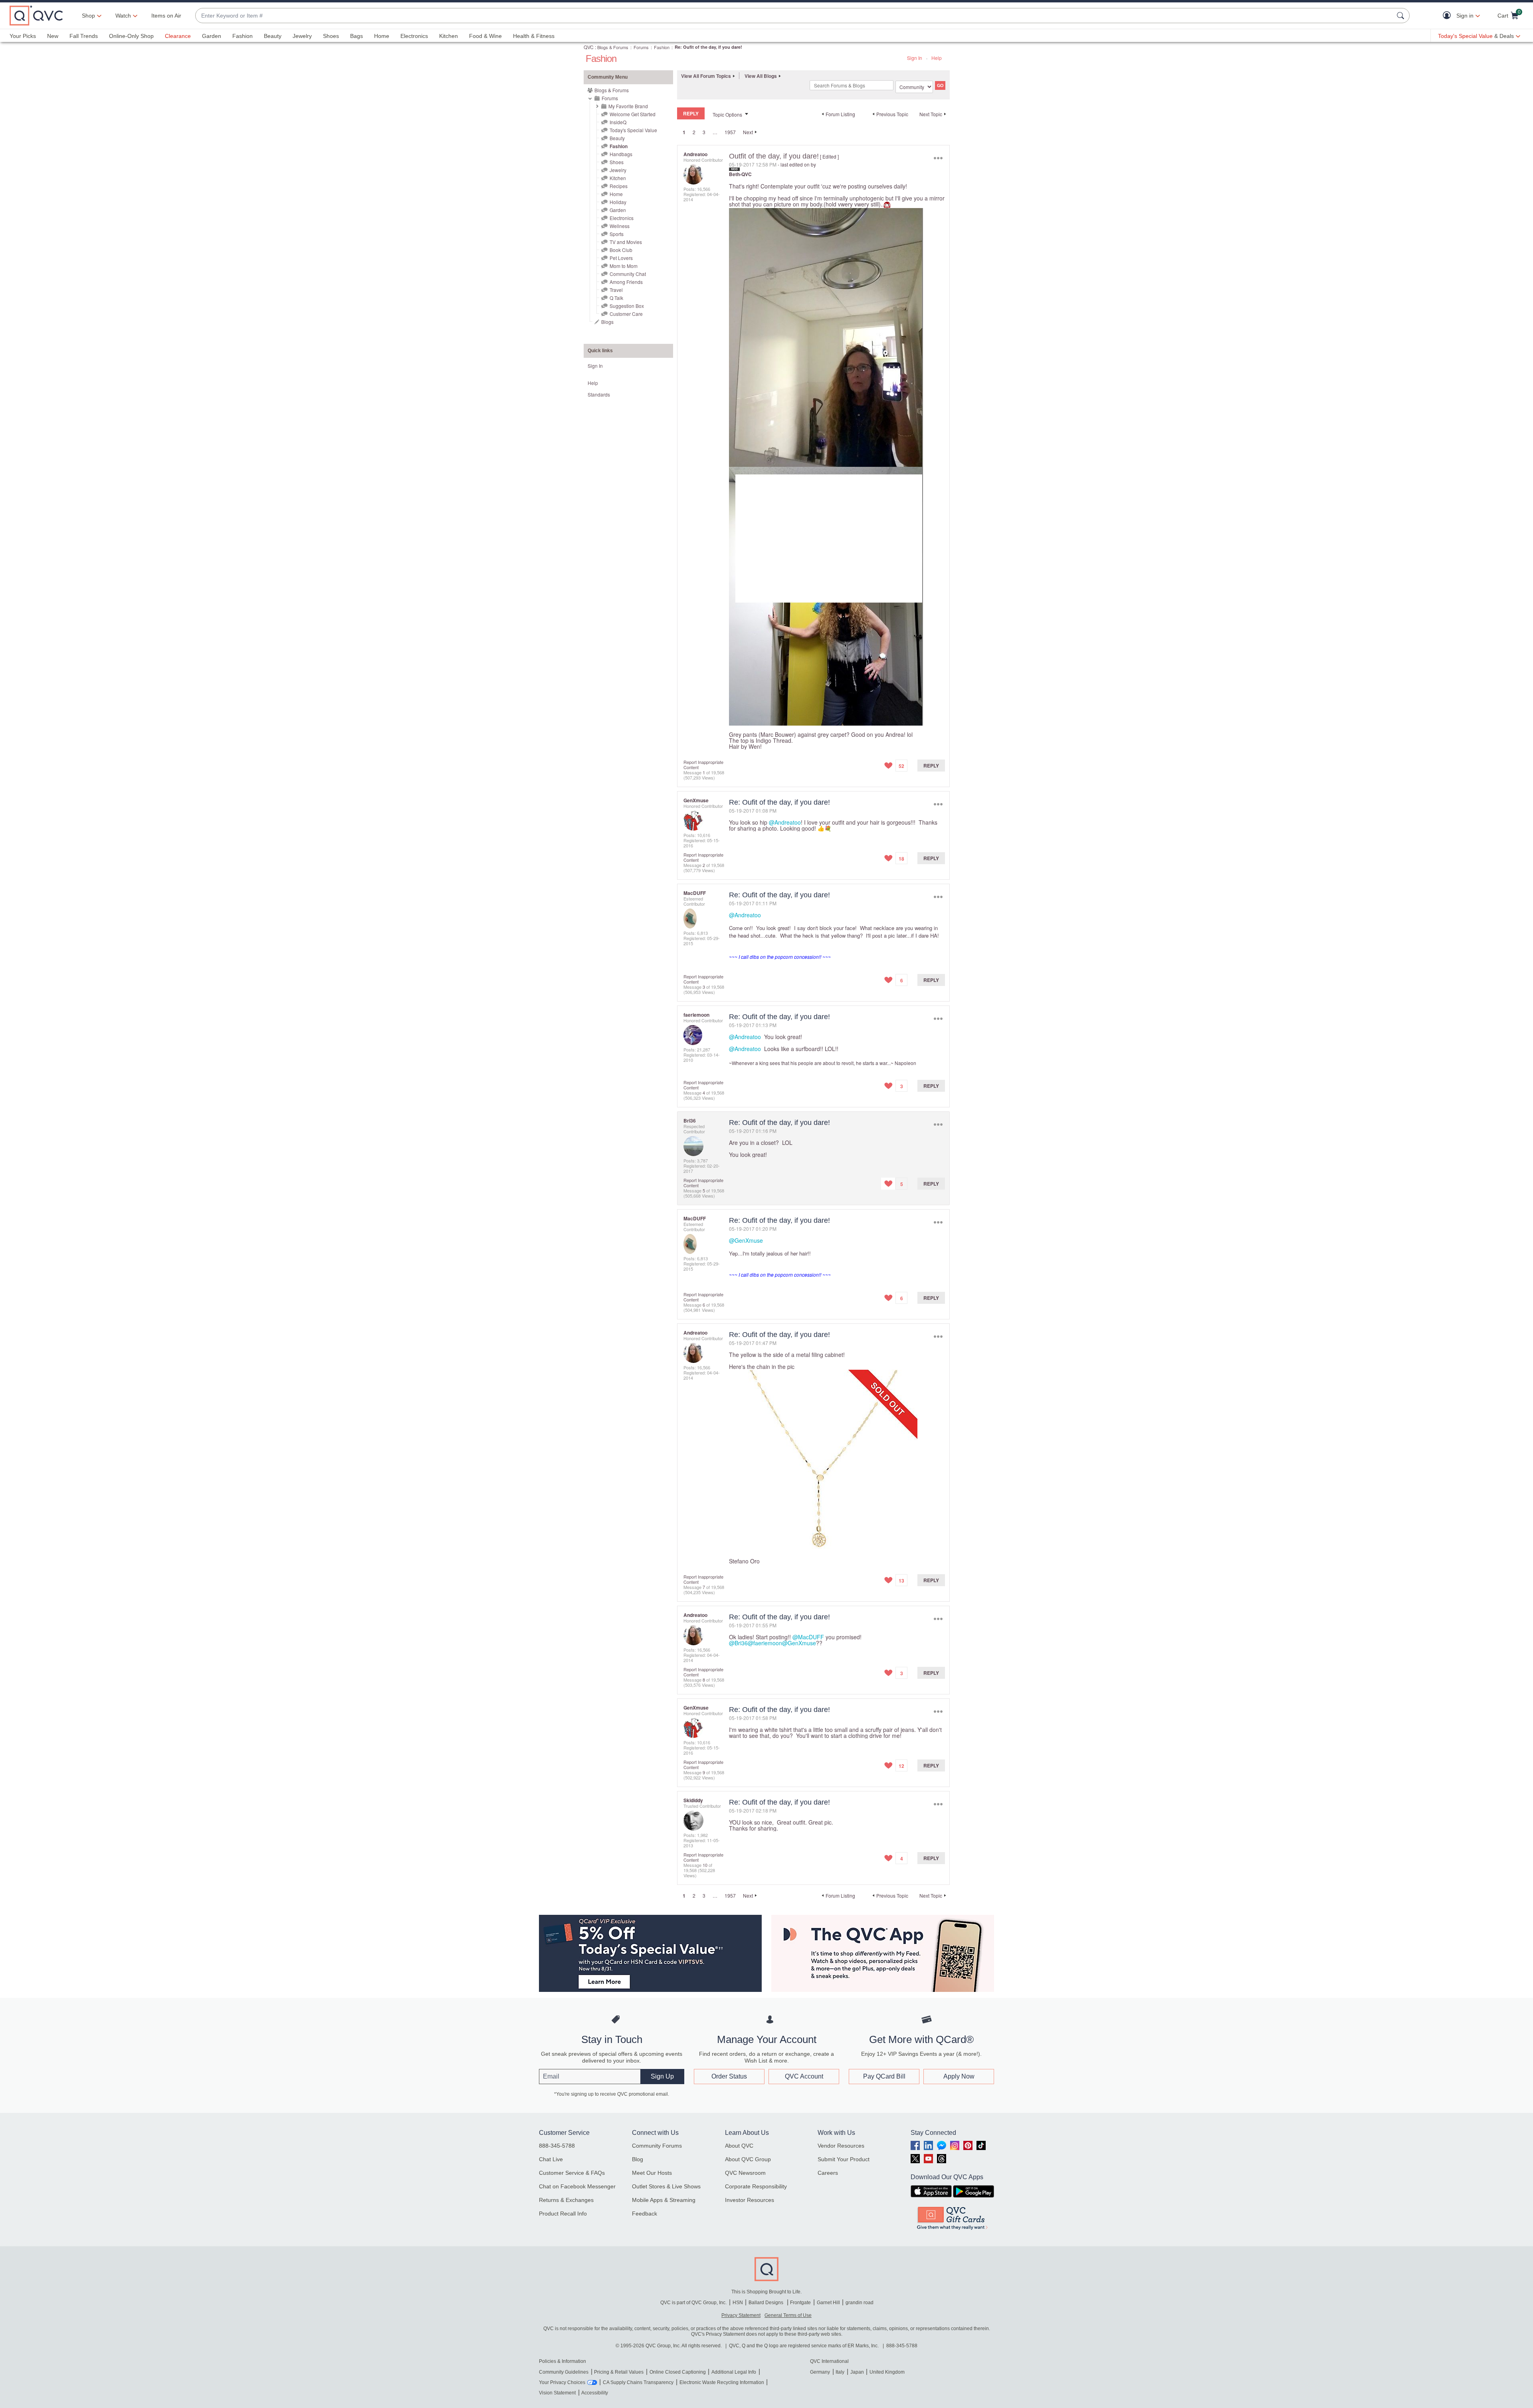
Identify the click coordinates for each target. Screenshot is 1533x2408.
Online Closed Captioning (678, 2372)
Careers (828, 2173)
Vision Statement (557, 2393)
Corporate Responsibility (756, 2186)
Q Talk (616, 298)
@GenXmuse (746, 1240)
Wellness (620, 226)
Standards (599, 394)
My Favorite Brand (628, 106)
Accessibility (595, 2393)
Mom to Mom (624, 266)
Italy (840, 2372)
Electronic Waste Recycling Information (722, 2382)
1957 (730, 132)
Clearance (178, 36)
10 (705, 1865)
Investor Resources (750, 2200)
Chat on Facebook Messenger (577, 2186)
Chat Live (551, 2159)
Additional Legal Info (734, 2372)
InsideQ (618, 122)
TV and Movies (626, 242)
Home (382, 36)
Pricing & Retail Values (619, 2372)
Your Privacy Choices (562, 2382)
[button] (1449, 16)
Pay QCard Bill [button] (884, 2076)
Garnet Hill (828, 2303)
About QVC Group (748, 2159)
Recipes (619, 186)
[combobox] (794, 16)
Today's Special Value (633, 130)
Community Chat (628, 274)
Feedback (645, 2214)
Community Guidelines (564, 2372)
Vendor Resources (841, 2146)
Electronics (414, 36)
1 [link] (684, 132)
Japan (857, 2372)
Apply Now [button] (959, 2076)
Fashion (243, 36)
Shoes (331, 36)
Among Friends (626, 282)
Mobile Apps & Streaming (664, 2200)
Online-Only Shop (131, 36)
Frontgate (800, 2303)
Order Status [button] (729, 2076)
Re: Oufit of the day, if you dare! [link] (708, 47)
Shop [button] (88, 16)
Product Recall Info (563, 2214)
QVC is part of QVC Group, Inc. (693, 2303)
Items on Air (166, 16)
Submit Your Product (844, 2159)
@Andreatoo (785, 822)
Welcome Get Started (633, 114)
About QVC (739, 2146)
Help (937, 58)
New (53, 36)
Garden (212, 36)
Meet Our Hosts (652, 2173)
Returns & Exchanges (566, 2200)
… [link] (715, 132)
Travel (616, 290)
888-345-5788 (557, 2146)
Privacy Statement (741, 2315)
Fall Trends (84, 36)
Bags (357, 36)
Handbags (621, 154)
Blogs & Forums (613, 47)
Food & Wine (485, 36)
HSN (738, 2303)
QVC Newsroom (745, 2173)
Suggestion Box (627, 306)
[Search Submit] (1402, 16)
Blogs (607, 322)
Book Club (621, 250)
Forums (641, 47)
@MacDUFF (808, 1637)
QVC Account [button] (804, 2076)
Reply (931, 766)
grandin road (860, 2303)
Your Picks (23, 36)
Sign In (915, 58)
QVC (589, 47)
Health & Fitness (534, 36)
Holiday (618, 202)
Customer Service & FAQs (572, 2173)
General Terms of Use (788, 2315)
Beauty (273, 36)
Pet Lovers (621, 258)
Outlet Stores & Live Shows (666, 2186)
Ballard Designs (766, 2303)
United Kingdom (887, 2372)
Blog (638, 2159)
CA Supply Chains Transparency (638, 2382)
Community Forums (657, 2146)
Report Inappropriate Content (703, 765)
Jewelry (302, 36)
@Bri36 (738, 1643)
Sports (617, 234)
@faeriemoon (765, 1643)
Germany (820, 2372)
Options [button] (938, 158)
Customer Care (626, 314)
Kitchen (449, 36)
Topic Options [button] (727, 114)
